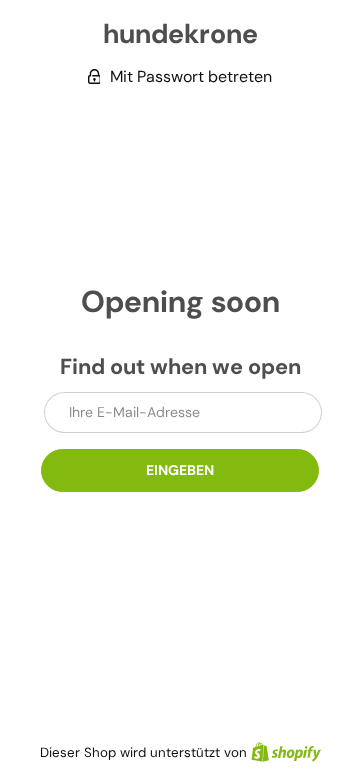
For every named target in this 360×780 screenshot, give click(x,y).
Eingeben (180, 470)
